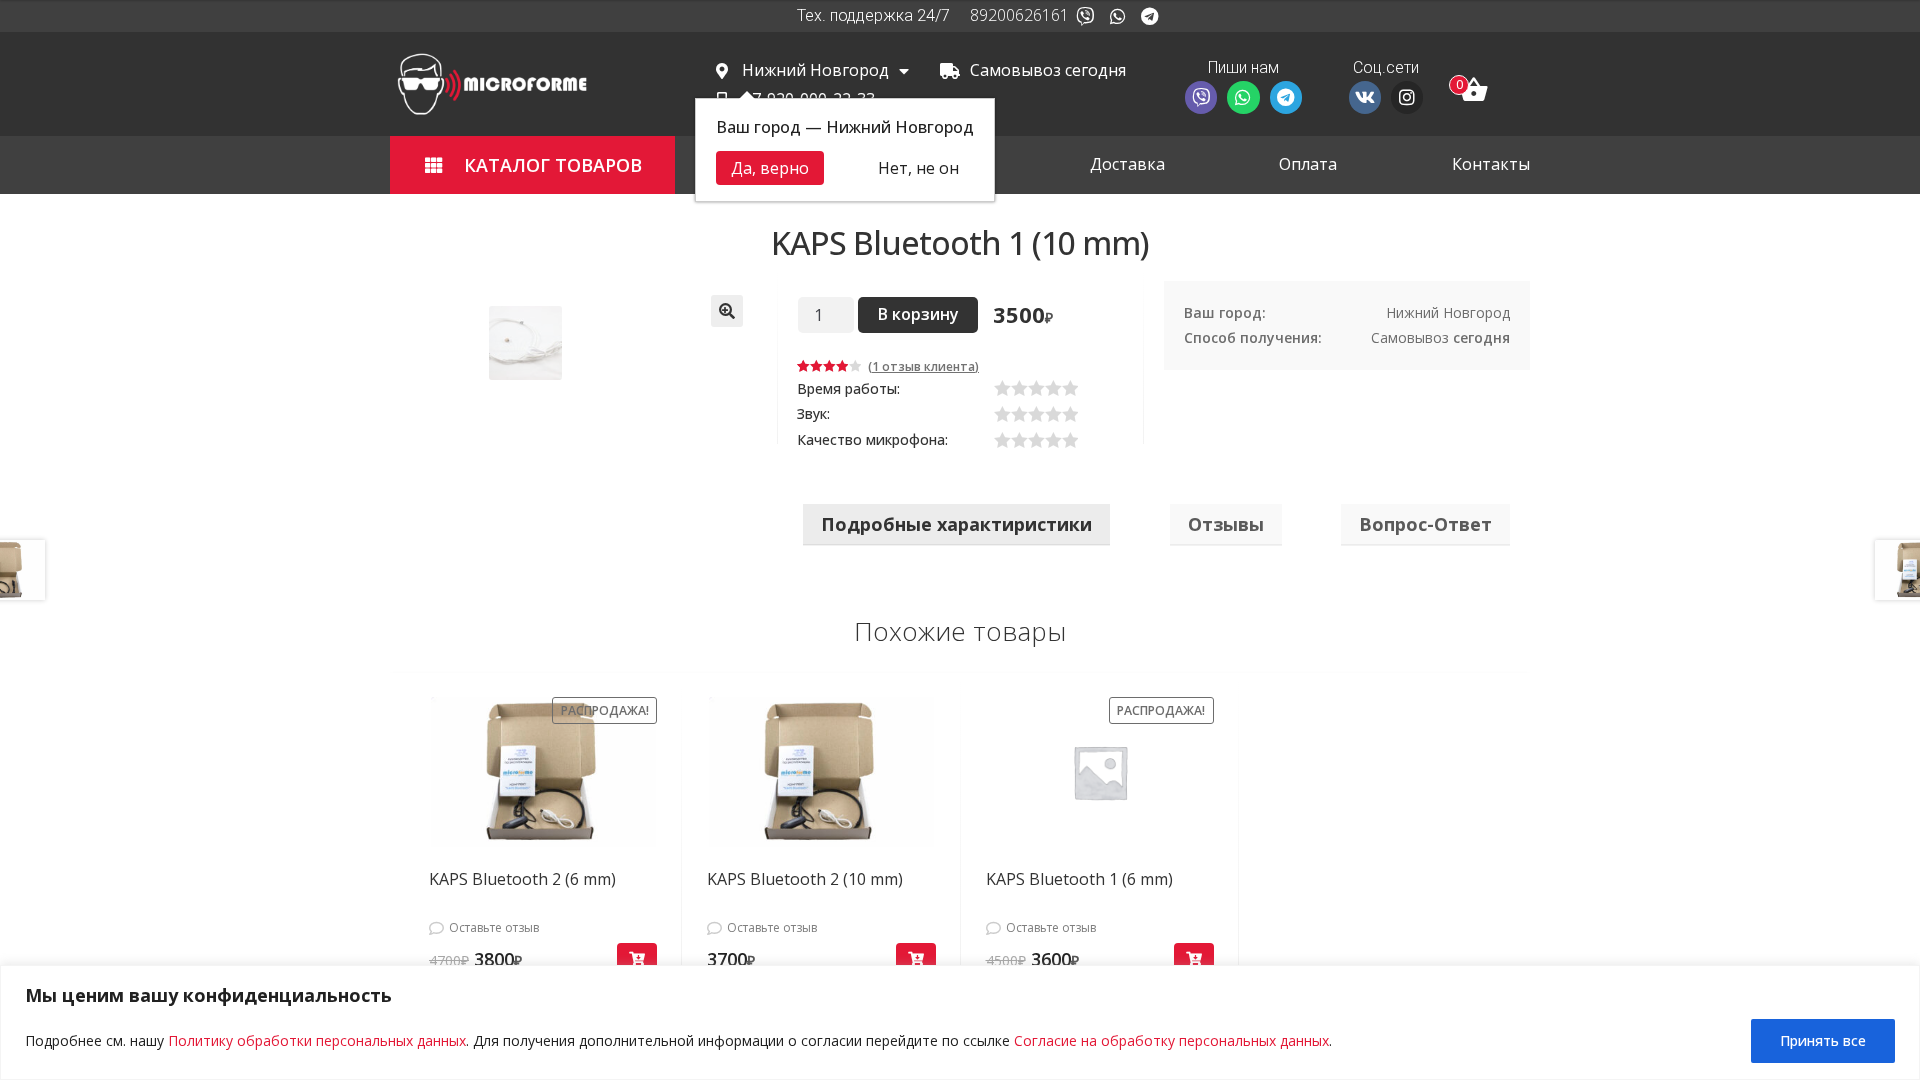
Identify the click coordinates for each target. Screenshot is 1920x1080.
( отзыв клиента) (923, 366)
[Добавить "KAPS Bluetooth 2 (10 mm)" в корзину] (916, 959)
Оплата (1308, 164)
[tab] (956, 525)
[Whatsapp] (1117, 16)
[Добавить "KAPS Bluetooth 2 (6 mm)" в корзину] (637, 959)
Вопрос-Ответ (1425, 524)
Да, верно (770, 168)
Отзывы (1226, 524)
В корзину (918, 314)
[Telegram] (1150, 16)
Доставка (1127, 164)
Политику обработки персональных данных (317, 1040)
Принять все (1823, 1040)
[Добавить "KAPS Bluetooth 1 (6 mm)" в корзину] (1194, 959)
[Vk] (1365, 97)
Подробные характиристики (956, 524)
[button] (532, 165)
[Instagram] (1407, 97)
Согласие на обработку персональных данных (1171, 1040)
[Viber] (1085, 16)
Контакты (1491, 164)
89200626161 (1019, 15)
